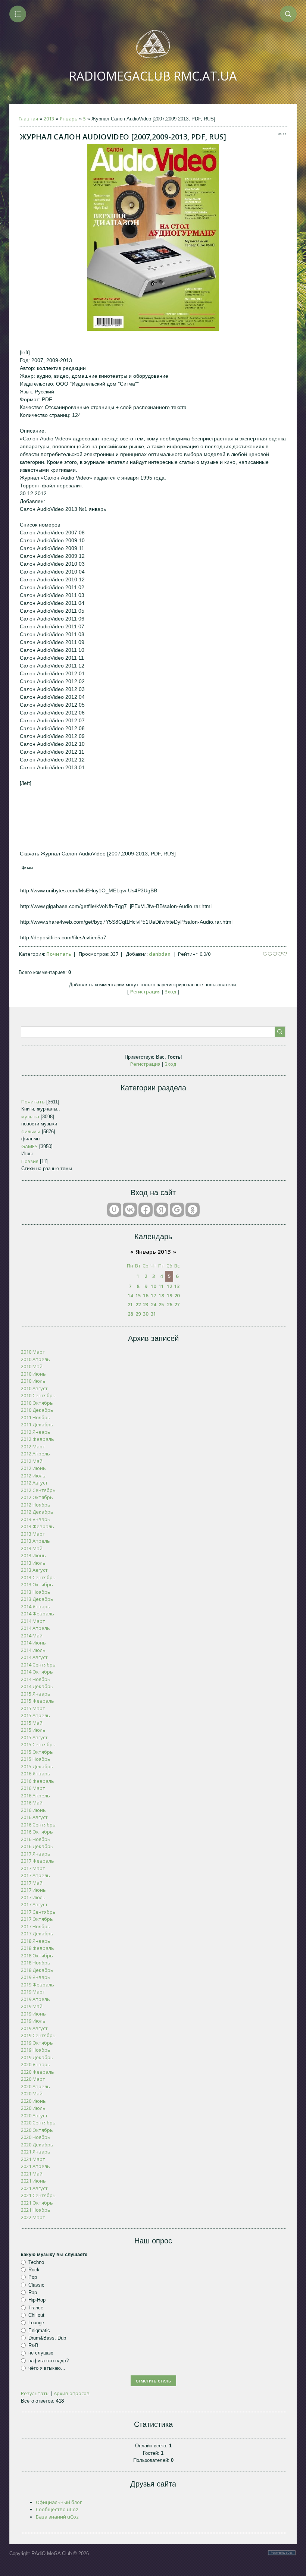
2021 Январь (36, 2152)
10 (153, 1286)
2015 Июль (33, 1730)
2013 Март (33, 1534)
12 (169, 1286)
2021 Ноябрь (36, 2210)
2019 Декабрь (37, 2057)
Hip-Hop (37, 2300)
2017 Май (32, 1883)
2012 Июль (33, 1476)
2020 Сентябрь (38, 2123)
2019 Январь (36, 1977)
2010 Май (32, 1366)
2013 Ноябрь (36, 1592)
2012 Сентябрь (38, 1490)
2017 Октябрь (37, 1919)
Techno (36, 2262)
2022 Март (33, 2217)
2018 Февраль (38, 1948)
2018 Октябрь (37, 1955)
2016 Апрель (35, 1796)
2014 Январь (36, 1606)
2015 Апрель (35, 1715)
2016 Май (32, 1803)
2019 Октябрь (37, 2043)
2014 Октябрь (37, 1672)
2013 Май (32, 1548)
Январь (69, 119)
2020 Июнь (33, 2101)
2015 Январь (36, 1694)
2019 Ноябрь (36, 2050)
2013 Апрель (35, 1541)
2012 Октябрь (37, 1497)
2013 (49, 119)
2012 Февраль (38, 1439)
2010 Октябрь (37, 1403)
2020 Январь (36, 2064)
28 (130, 1314)
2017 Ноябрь (36, 1926)
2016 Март (33, 1788)
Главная (28, 119)
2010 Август (34, 1388)
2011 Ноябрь (36, 1417)
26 (169, 1304)
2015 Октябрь (37, 1752)
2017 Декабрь (37, 1933)
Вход (170, 992)
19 (169, 1295)
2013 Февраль (38, 1526)
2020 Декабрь (37, 2145)
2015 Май (32, 1723)
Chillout (36, 2315)
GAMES (29, 1146)
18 (161, 1295)
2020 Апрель (35, 2086)
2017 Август (34, 1904)
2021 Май (32, 2174)
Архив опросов (72, 2393)
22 (138, 1304)
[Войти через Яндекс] (161, 1210)
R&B (33, 2345)
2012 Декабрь (37, 1512)
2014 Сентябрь (38, 1665)
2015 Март (33, 1708)
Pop (33, 2277)
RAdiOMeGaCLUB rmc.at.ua (153, 76)
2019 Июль (33, 2021)
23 (146, 1304)
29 (138, 1314)
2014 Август (34, 1657)
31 (153, 1314)
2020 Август (34, 2115)
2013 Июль (33, 1563)
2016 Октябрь (37, 1832)
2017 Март (33, 1868)
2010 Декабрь (37, 1410)
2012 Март (33, 1446)
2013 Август (34, 1570)
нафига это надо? (49, 2361)
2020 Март (33, 2079)
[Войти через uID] (114, 1210)
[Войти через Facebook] (146, 1210)
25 (161, 1304)
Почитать (59, 954)
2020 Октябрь (37, 2130)
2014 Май (32, 1636)
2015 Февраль (38, 1701)
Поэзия (30, 1161)
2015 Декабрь (37, 1766)
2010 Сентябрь (38, 1395)
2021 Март (33, 2159)
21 (130, 1304)
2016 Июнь (33, 1810)
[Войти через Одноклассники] (193, 1210)
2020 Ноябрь (36, 2137)
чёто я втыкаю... (47, 2368)
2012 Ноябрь (36, 1505)
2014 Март (33, 1621)
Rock (34, 2270)
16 (146, 1295)
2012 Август (34, 1483)
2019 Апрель (35, 1999)
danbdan (160, 954)
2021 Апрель (35, 2166)
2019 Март (33, 1992)
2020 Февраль (38, 2072)
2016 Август (34, 1817)
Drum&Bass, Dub (47, 2338)
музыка (30, 1116)
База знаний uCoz (57, 2517)
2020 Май (32, 2093)
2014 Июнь (33, 1643)
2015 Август (34, 1737)
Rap (33, 2292)
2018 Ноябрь (36, 1963)
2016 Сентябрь (38, 1825)
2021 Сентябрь (38, 2195)
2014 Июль (33, 1650)
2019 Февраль (38, 1985)
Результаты (35, 2393)
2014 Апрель (35, 1628)
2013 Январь (36, 1519)
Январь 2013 (153, 1251)
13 (177, 1286)
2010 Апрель (35, 1359)
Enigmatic (39, 2330)
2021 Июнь (33, 2181)
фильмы (31, 1131)
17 (153, 1295)
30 (146, 1314)
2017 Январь (36, 1854)
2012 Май (32, 1461)
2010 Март (33, 1352)
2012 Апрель (35, 1454)
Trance (36, 2307)
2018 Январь (36, 1941)
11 (161, 1286)
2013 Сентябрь (38, 1577)
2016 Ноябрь (36, 1839)
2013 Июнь (33, 1555)
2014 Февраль (38, 1614)
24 (153, 1304)
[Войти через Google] (177, 1210)
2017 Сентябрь (38, 1912)
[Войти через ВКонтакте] (130, 1210)
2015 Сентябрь (38, 1744)
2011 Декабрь (37, 1424)
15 (138, 1295)
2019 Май (32, 2006)
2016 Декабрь (37, 1846)
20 (177, 1295)
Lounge (36, 2323)
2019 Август (34, 2028)
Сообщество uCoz (57, 2509)
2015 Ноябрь (36, 1759)
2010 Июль (33, 1381)
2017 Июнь (33, 1890)
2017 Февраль (38, 1861)
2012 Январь (36, 1432)
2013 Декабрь (37, 1599)
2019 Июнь (33, 2014)
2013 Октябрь (37, 1584)
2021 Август (34, 2188)
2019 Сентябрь (38, 2035)
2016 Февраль (38, 1781)
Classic (36, 2285)
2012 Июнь (33, 1468)
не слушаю (41, 2353)
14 (130, 1295)
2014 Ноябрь (36, 1679)
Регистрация (145, 992)
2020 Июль (33, 2108)
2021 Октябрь (37, 2203)
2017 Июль (33, 1897)
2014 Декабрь (37, 1686)
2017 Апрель (35, 1875)
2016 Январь (36, 1774)
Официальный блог (59, 2502)
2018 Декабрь (37, 1970)
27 (177, 1304)
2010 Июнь (33, 1374)
